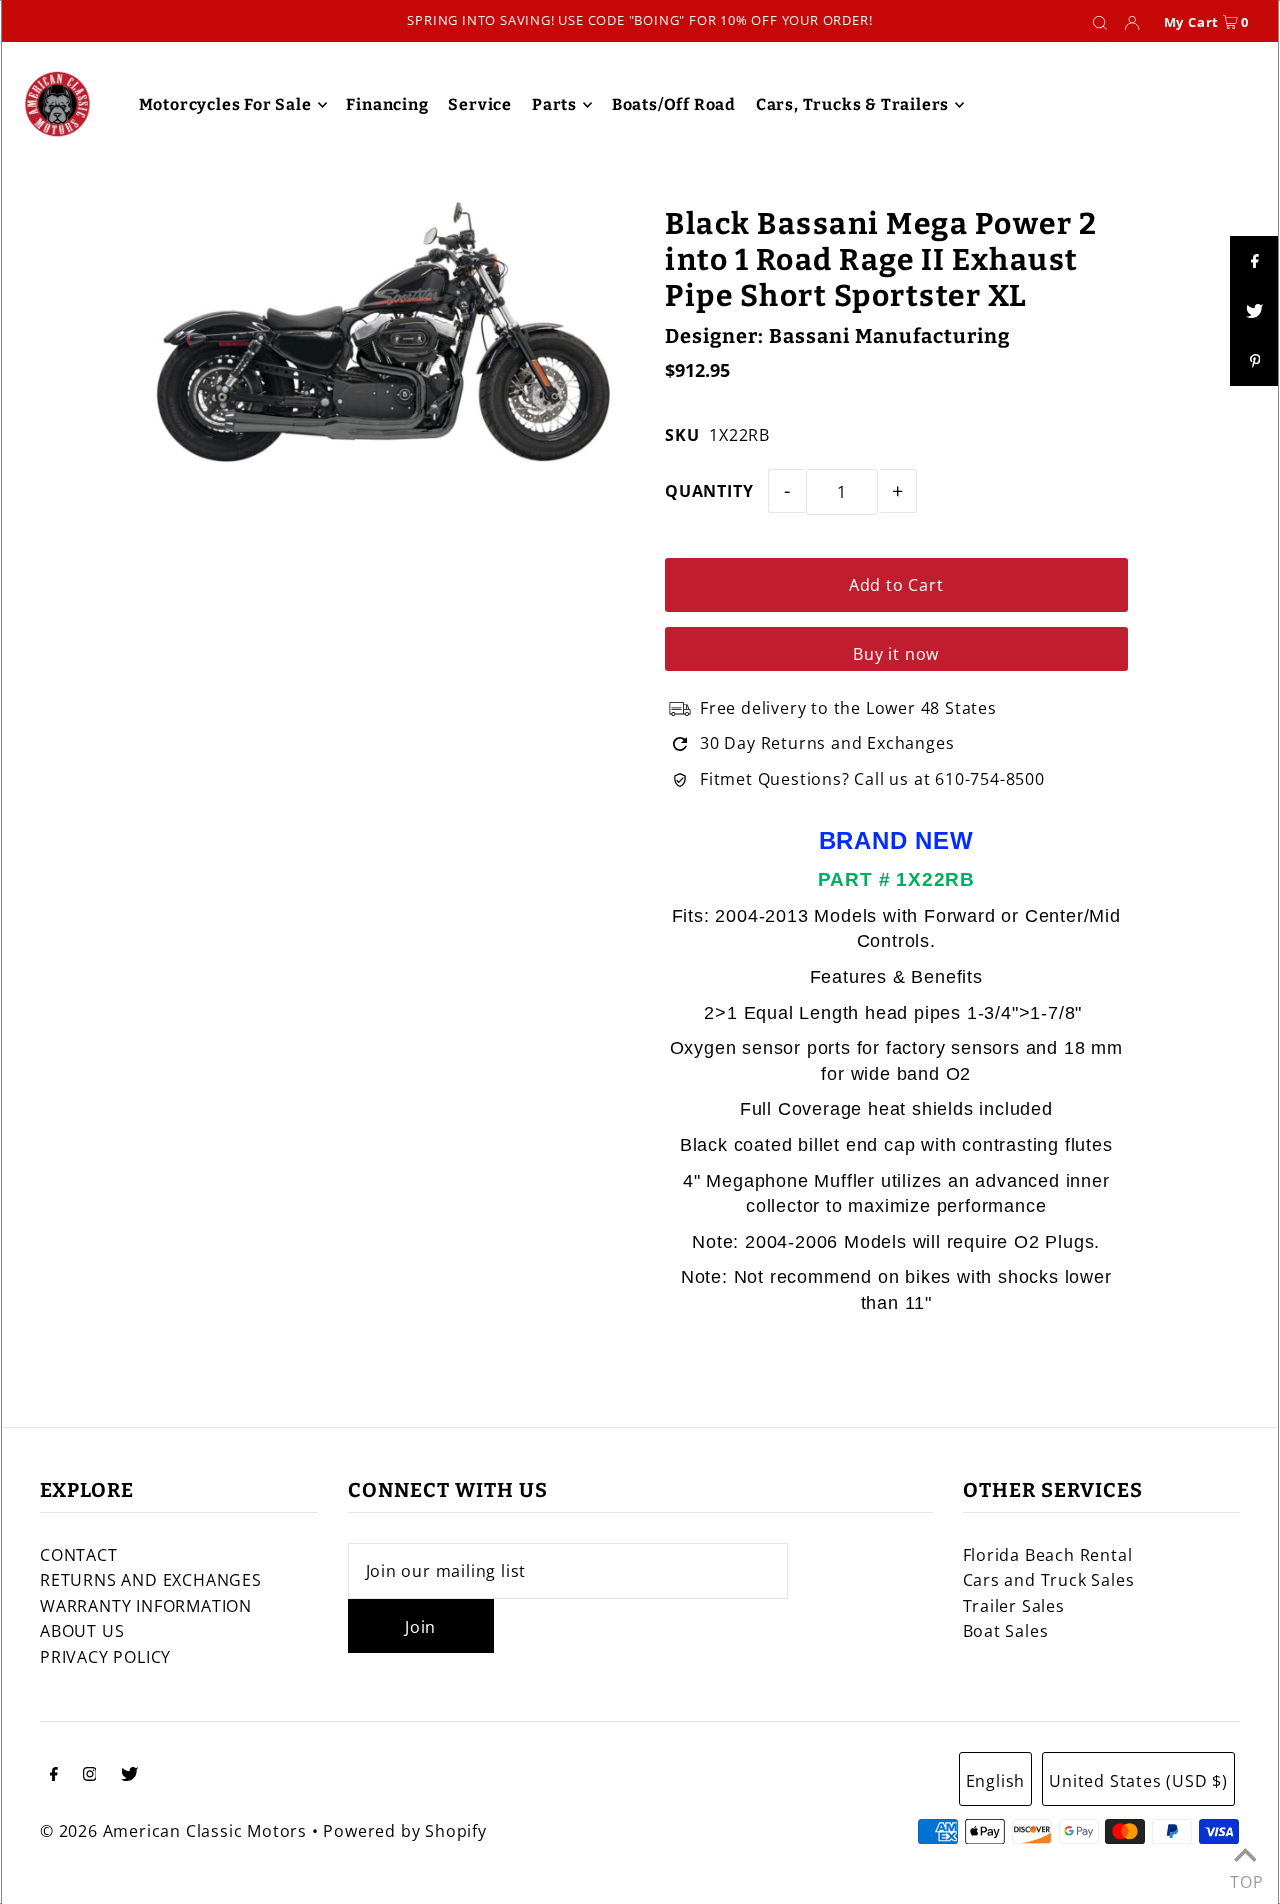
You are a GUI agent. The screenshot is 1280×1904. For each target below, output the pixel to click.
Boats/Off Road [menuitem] (674, 104)
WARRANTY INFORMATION (146, 1606)
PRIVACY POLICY (105, 1657)
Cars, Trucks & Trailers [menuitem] (852, 104)
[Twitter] (129, 1776)
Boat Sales (1006, 1631)
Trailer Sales (1014, 1606)
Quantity (709, 491)
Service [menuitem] (480, 104)
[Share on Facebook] (1255, 261)
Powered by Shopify (404, 1831)
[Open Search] (1100, 22)
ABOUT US (82, 1631)
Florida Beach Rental (1048, 1555)
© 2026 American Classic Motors (173, 1831)
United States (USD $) (1138, 1781)
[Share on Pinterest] (1255, 361)
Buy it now (896, 654)
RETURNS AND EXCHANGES (151, 1580)
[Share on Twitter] (1255, 311)
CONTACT (79, 1555)
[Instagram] (90, 1776)
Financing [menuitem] (387, 104)
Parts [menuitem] (554, 104)
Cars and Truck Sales (1049, 1580)
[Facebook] (54, 1776)
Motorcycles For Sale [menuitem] (225, 104)
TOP (1245, 1877)
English (996, 1781)
